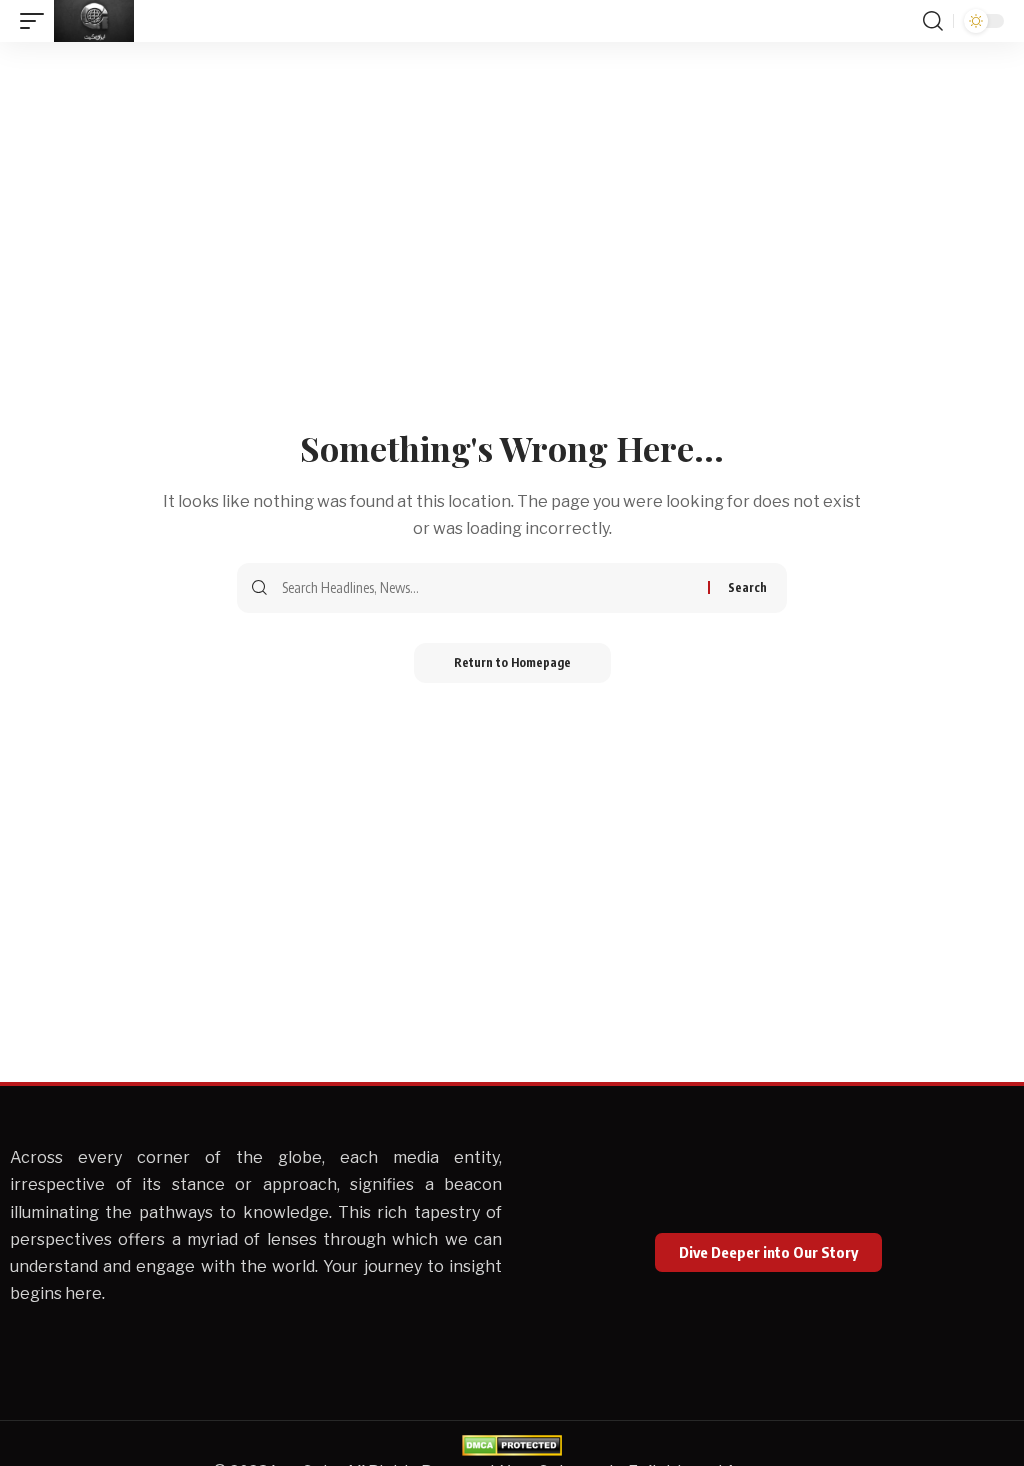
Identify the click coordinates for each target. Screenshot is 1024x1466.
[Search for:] (487, 588)
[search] (933, 21)
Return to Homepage (512, 662)
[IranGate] (94, 21)
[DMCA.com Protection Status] (512, 1444)
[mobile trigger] (37, 21)
